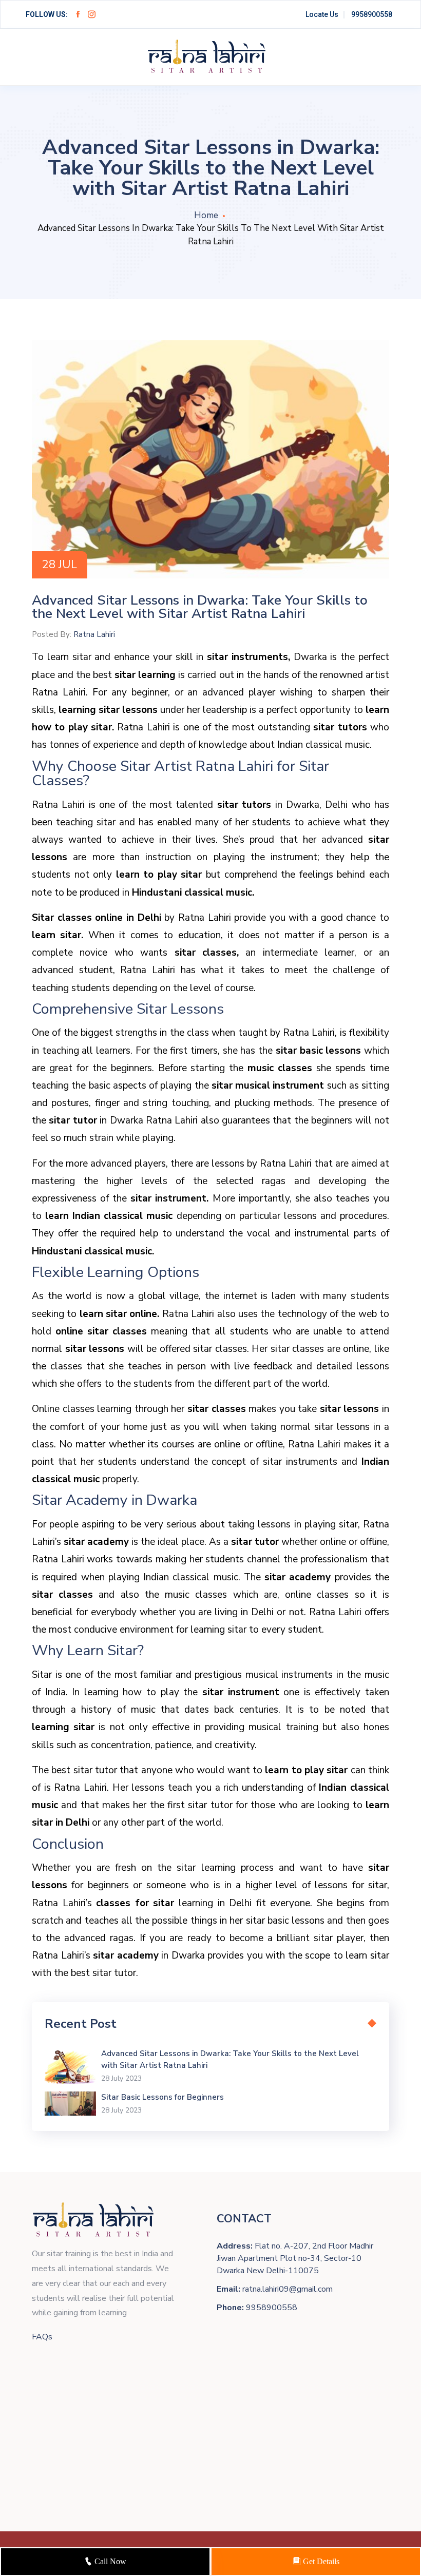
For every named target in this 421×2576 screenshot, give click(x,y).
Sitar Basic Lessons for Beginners (162, 2097)
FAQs (42, 2337)
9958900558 (372, 14)
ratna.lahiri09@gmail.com (288, 2289)
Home (206, 215)
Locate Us (322, 14)
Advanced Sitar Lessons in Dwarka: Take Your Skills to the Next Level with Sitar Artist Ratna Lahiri (230, 2059)
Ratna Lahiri (94, 634)
